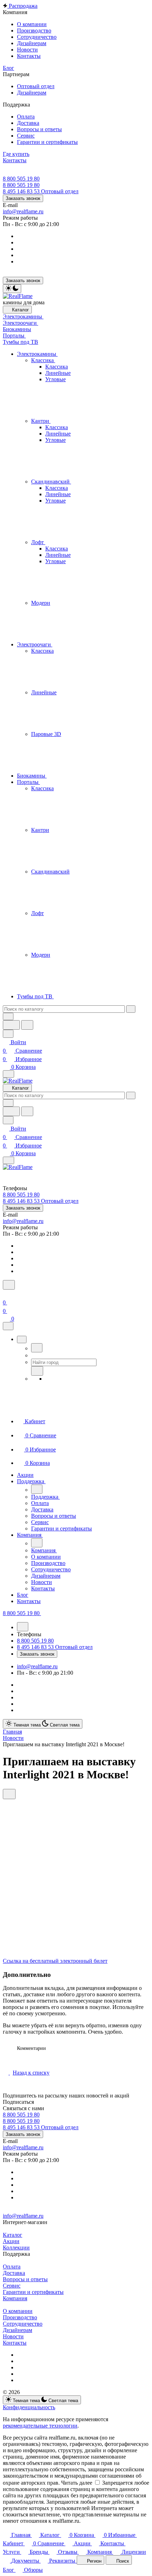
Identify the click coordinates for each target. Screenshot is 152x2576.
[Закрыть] (8, 1326)
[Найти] (27, 1025)
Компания (15, 2298)
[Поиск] (9, 1285)
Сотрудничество (23, 2324)
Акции (11, 2241)
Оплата (12, 2267)
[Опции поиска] (8, 1016)
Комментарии (31, 2048)
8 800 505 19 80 (21, 179)
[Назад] (37, 1348)
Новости (13, 2336)
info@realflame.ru (23, 211)
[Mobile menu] (8, 1160)
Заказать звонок (23, 198)
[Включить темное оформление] (12, 289)
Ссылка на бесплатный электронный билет (55, 1961)
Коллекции (16, 2248)
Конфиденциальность (29, 2407)
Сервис (12, 2286)
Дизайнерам (17, 2330)
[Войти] (6, 1294)
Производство (20, 2317)
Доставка (14, 2273)
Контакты (15, 2343)
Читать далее (77, 2483)
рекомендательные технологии (40, 2426)
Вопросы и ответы (25, 2279)
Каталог (13, 2235)
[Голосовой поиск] (11, 1025)
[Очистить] (131, 1009)
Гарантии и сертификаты (33, 2292)
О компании (18, 2311)
